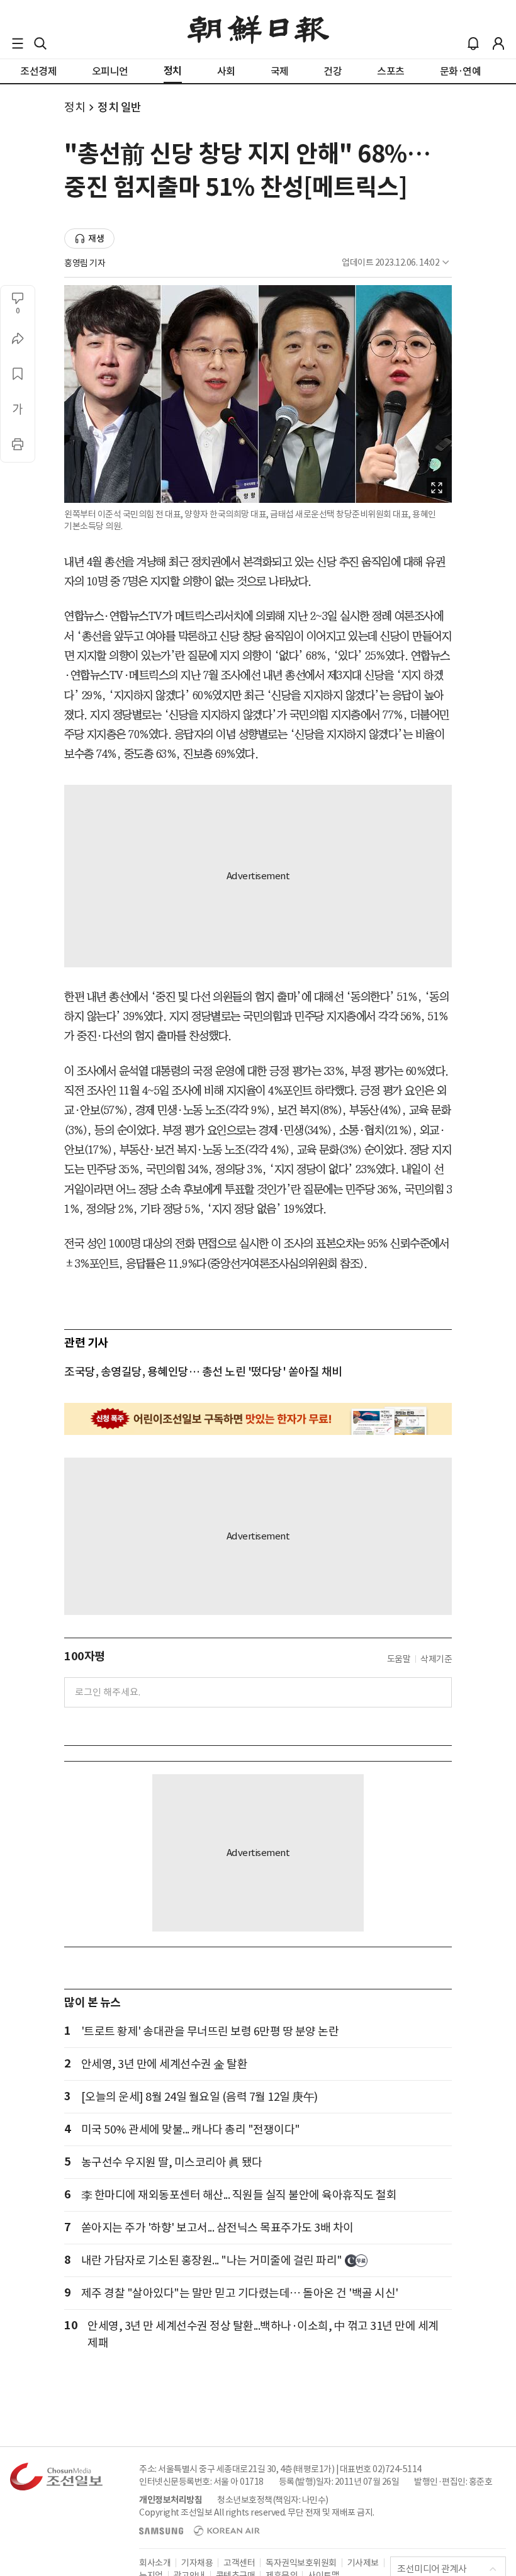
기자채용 (197, 2563)
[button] (18, 43)
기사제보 (363, 2563)
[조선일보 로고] (258, 30)
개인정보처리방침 (171, 2500)
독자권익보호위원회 (301, 2563)
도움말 (399, 1659)
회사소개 (155, 2563)
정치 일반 (120, 107)
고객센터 (239, 2563)
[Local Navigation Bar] (18, 43)
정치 (75, 107)
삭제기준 (436, 1659)
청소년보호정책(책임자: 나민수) (273, 2500)
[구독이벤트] (258, 1419)
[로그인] (498, 43)
